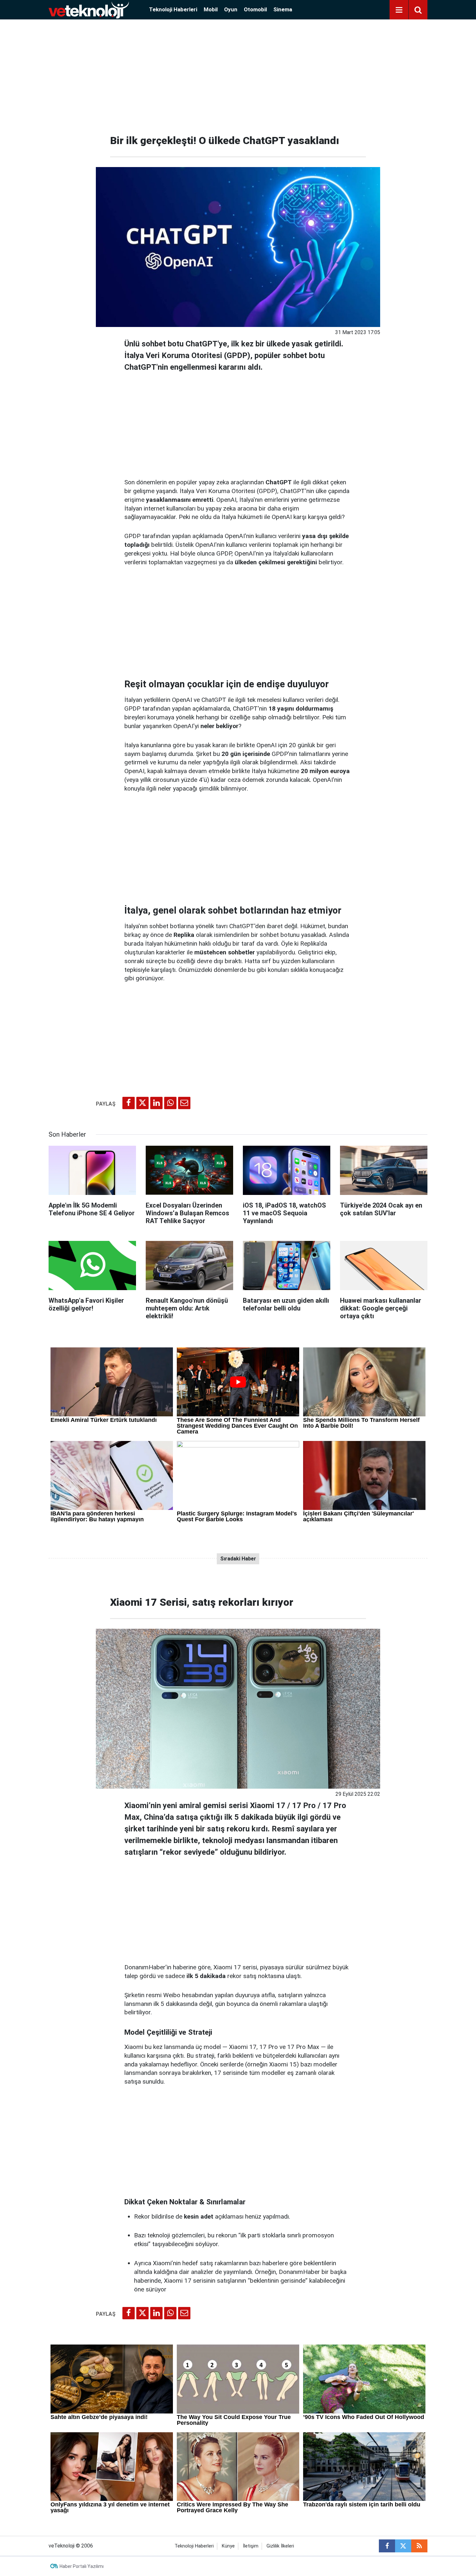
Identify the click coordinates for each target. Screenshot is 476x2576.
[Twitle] (142, 1103)
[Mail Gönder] (184, 1103)
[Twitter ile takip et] (403, 2546)
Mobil (211, 9)
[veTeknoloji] (89, 9)
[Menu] (399, 10)
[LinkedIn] (156, 1103)
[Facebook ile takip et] (387, 2546)
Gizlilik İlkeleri (280, 2546)
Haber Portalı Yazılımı (82, 2566)
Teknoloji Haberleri (173, 9)
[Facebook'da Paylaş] (129, 1103)
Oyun (231, 9)
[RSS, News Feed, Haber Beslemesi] (419, 2546)
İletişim (251, 2546)
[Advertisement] (238, 74)
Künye (228, 2546)
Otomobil (255, 9)
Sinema (283, 9)
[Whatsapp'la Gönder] (170, 1103)
